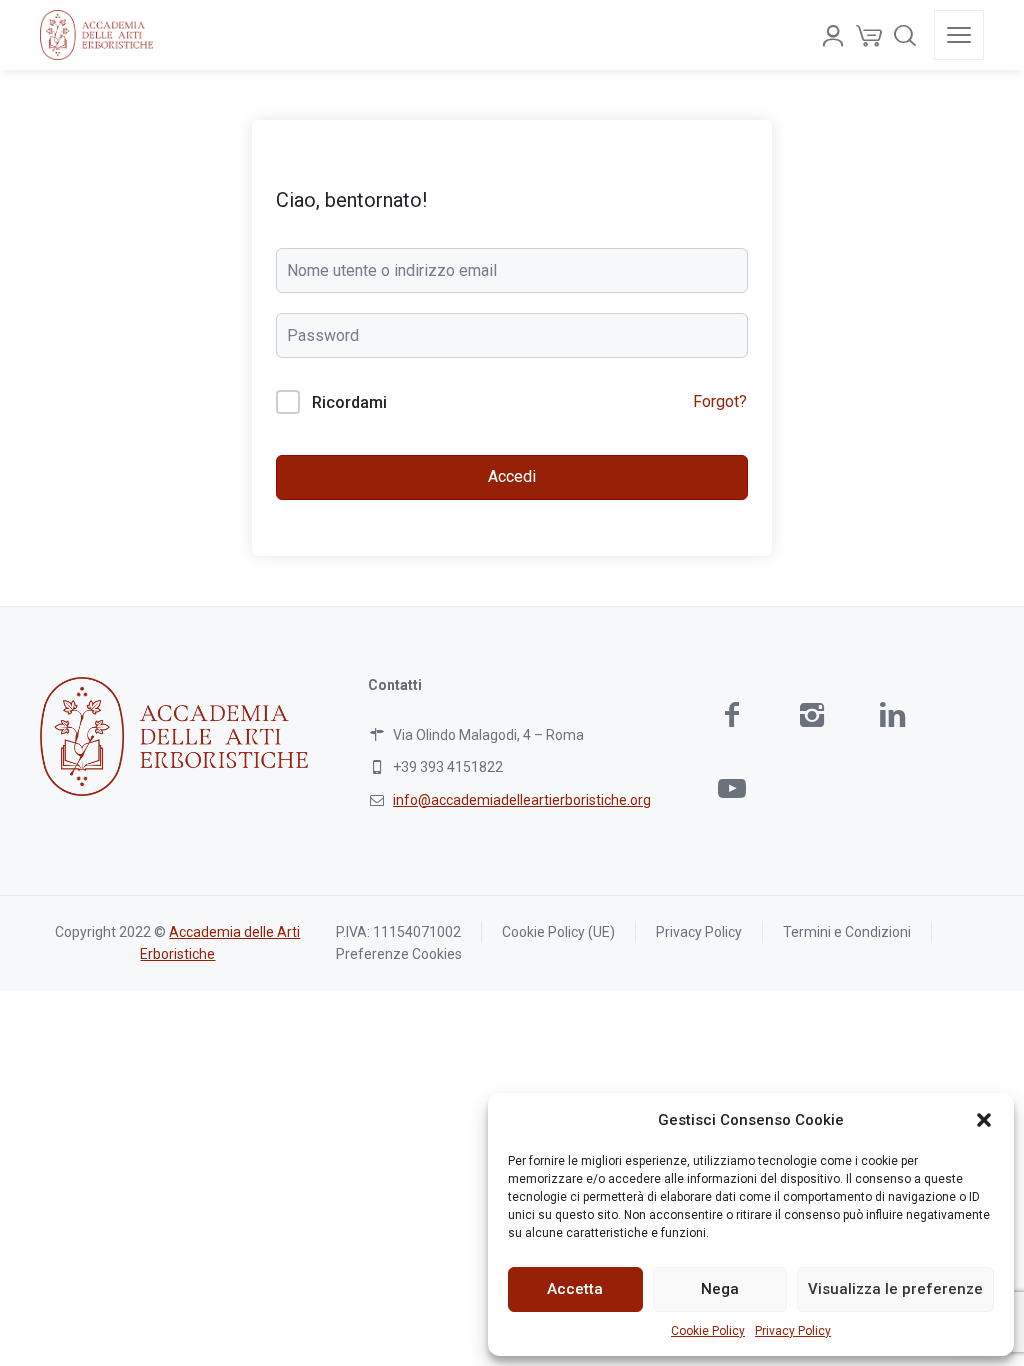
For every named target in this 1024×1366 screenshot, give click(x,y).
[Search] (905, 35)
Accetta (575, 1289)
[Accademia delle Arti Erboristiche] (96, 35)
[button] (984, 1120)
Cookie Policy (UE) (558, 932)
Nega (720, 1289)
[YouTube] (732, 788)
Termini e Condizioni (847, 932)
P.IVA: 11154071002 (398, 932)
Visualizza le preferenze (895, 1289)
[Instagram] (812, 714)
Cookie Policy (708, 1331)
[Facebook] (732, 714)
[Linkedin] (892, 714)
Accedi (512, 476)
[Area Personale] (833, 35)
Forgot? (720, 401)
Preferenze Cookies (399, 954)
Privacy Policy (793, 1331)
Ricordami (349, 402)
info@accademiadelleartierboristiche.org (522, 800)
